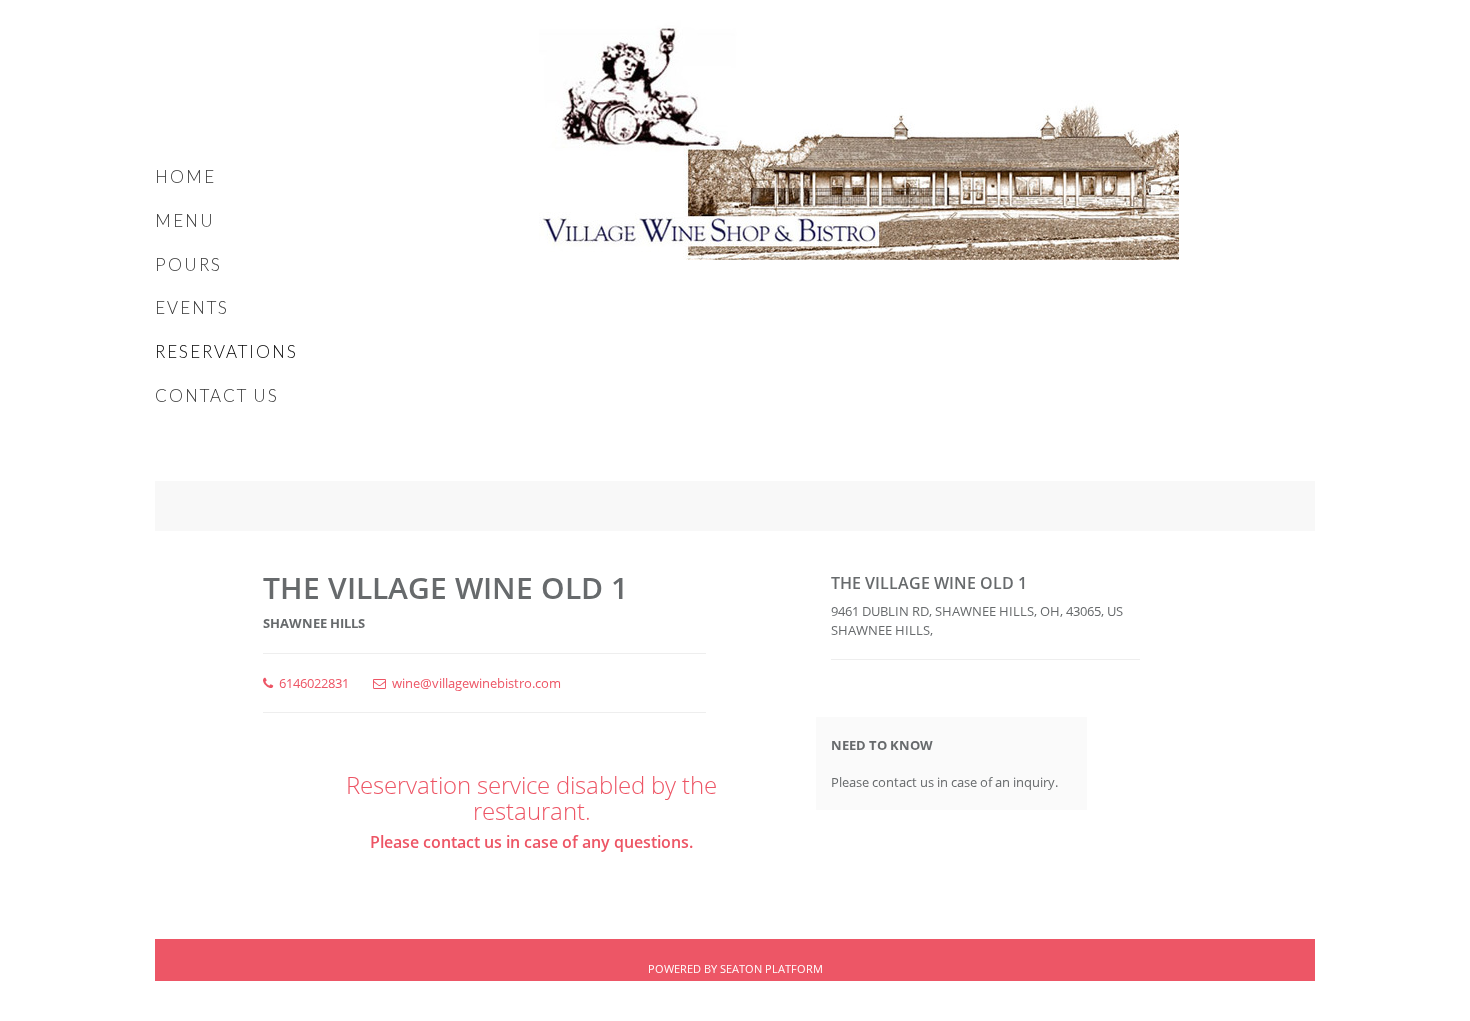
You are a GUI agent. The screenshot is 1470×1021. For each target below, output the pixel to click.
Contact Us (217, 395)
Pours (188, 264)
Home (185, 176)
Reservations (226, 351)
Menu (185, 220)
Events (192, 307)
